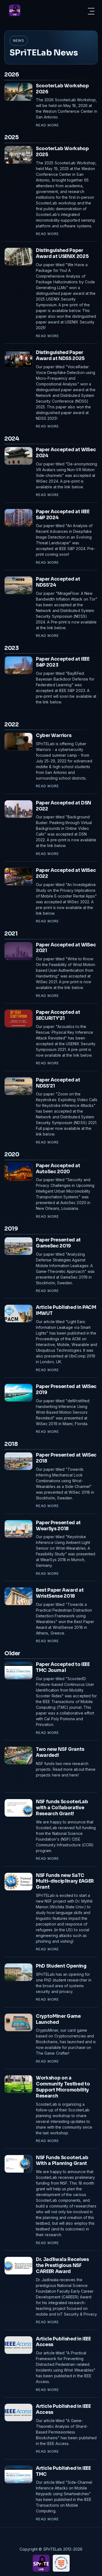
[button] (91, 11)
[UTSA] (61, 2563)
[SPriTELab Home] (15, 10)
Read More (60, 125)
